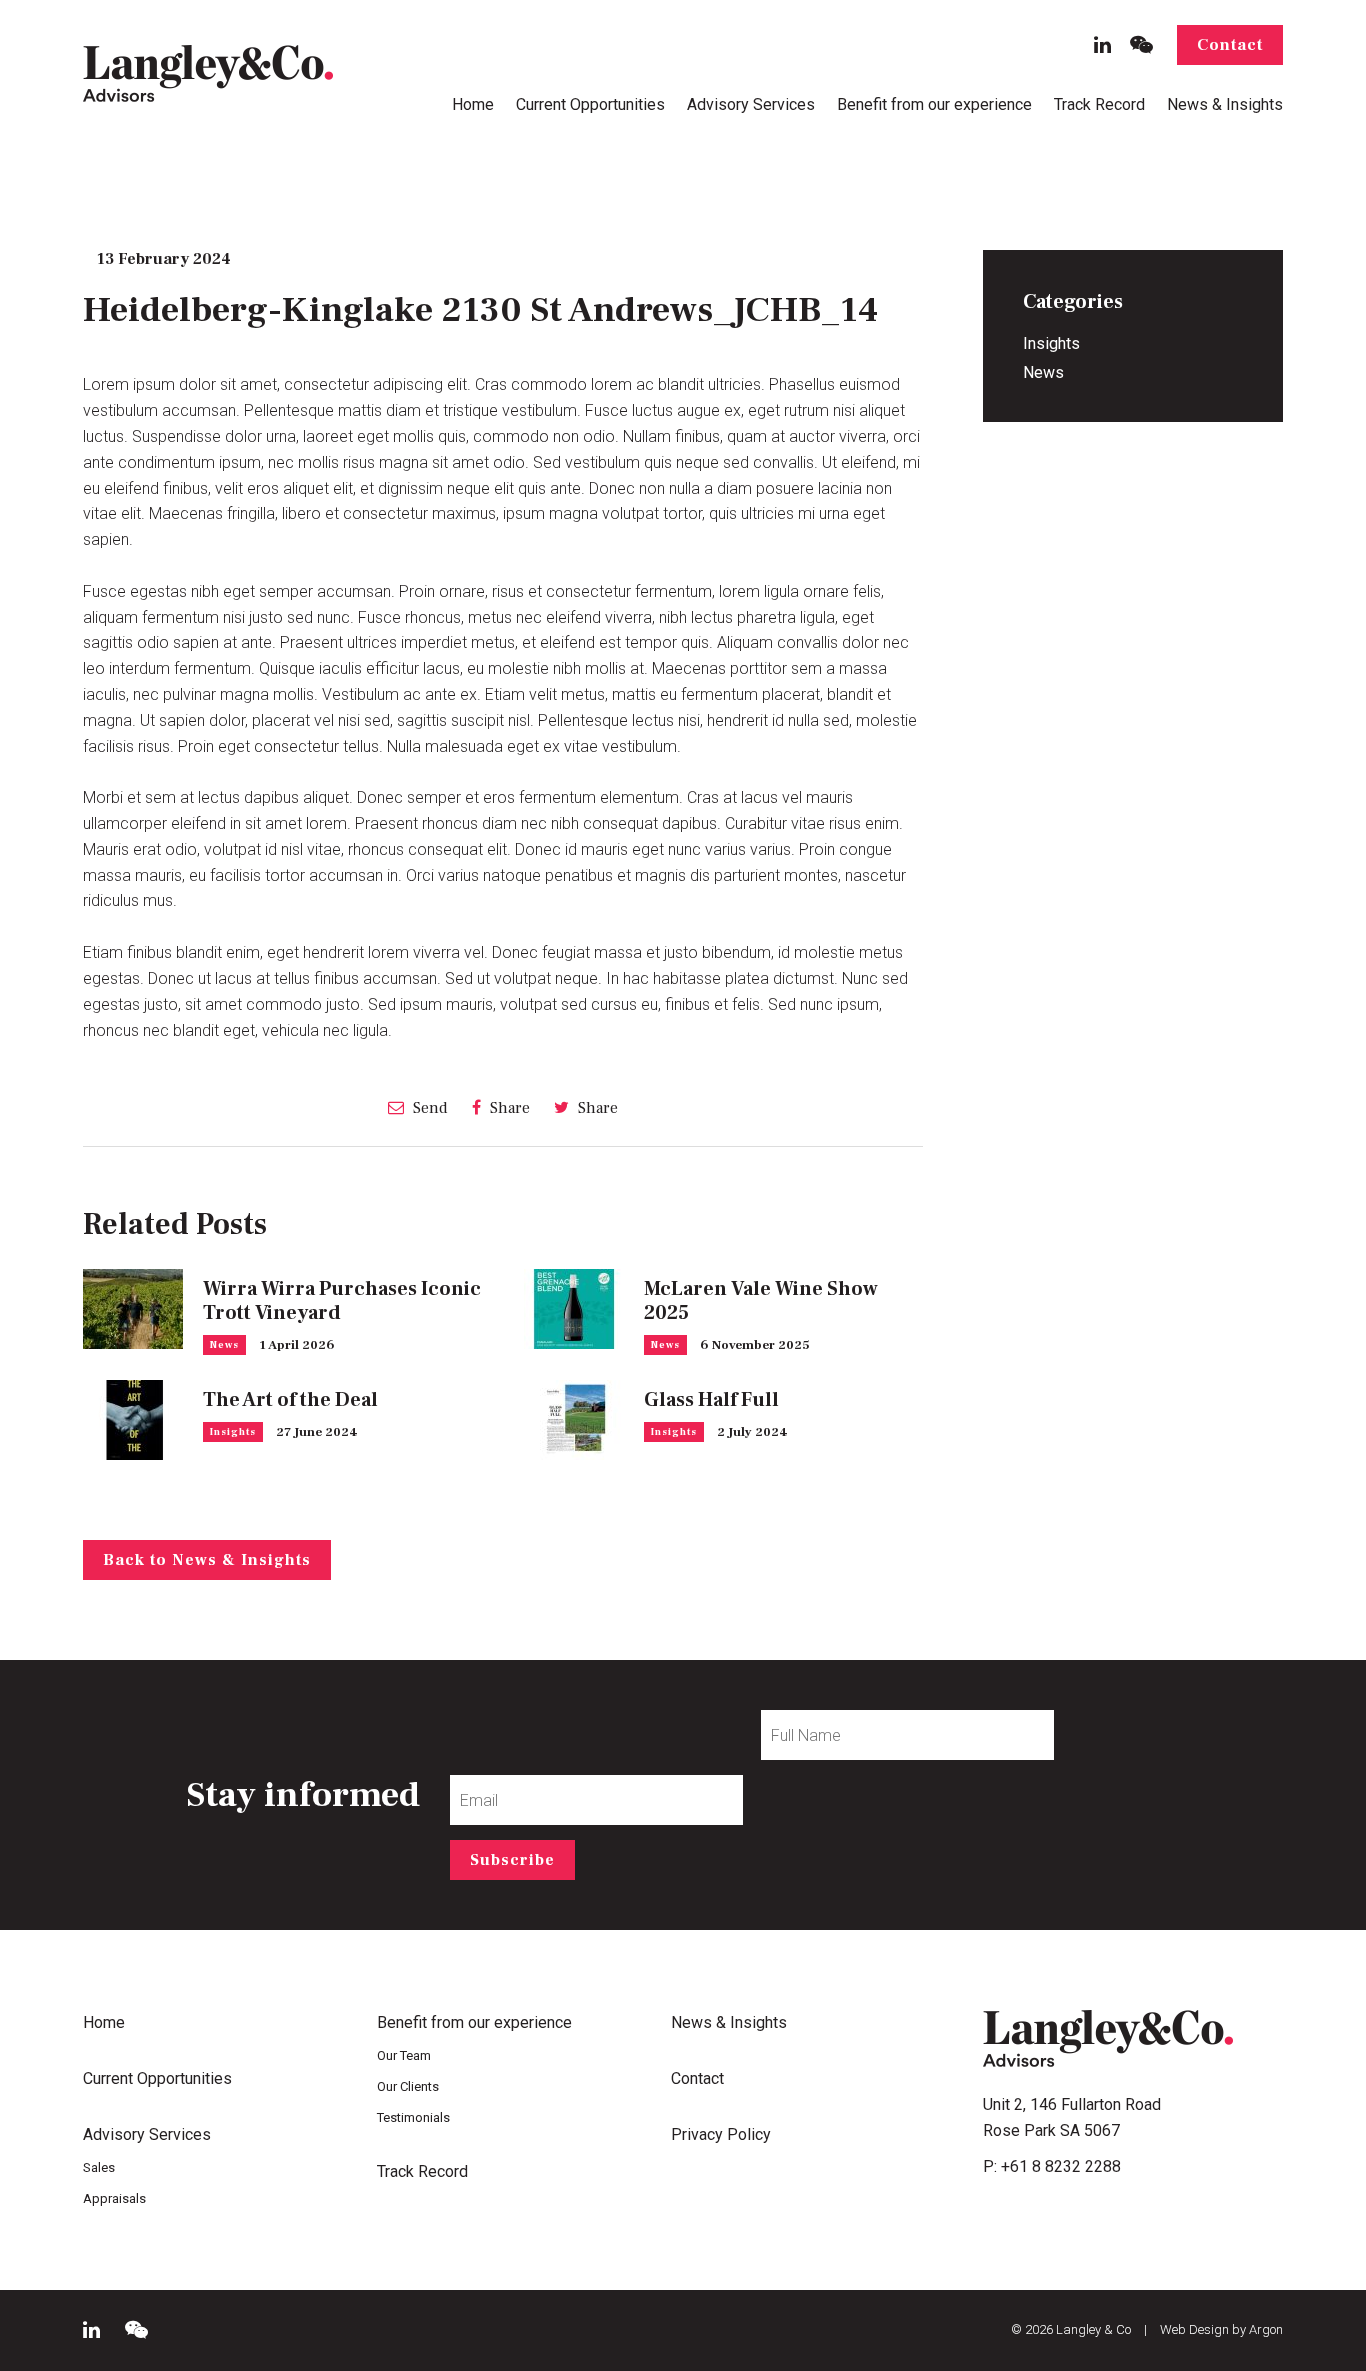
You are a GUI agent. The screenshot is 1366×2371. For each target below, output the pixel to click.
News (224, 1344)
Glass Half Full (711, 1400)
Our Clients (408, 2086)
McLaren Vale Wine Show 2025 (761, 1301)
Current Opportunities (590, 104)
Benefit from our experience (934, 104)
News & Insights (1225, 104)
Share (508, 1107)
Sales (99, 2167)
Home (473, 104)
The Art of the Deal (290, 1400)
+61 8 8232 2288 (1061, 2166)
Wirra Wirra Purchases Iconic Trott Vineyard (342, 1301)
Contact (1230, 45)
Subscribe (512, 1860)
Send (428, 1107)
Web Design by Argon (1221, 2329)
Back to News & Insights (207, 1560)
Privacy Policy (721, 2134)
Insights (233, 1431)
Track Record (1099, 104)
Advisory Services (751, 104)
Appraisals (114, 2198)
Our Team (404, 2055)
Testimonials (413, 2117)
